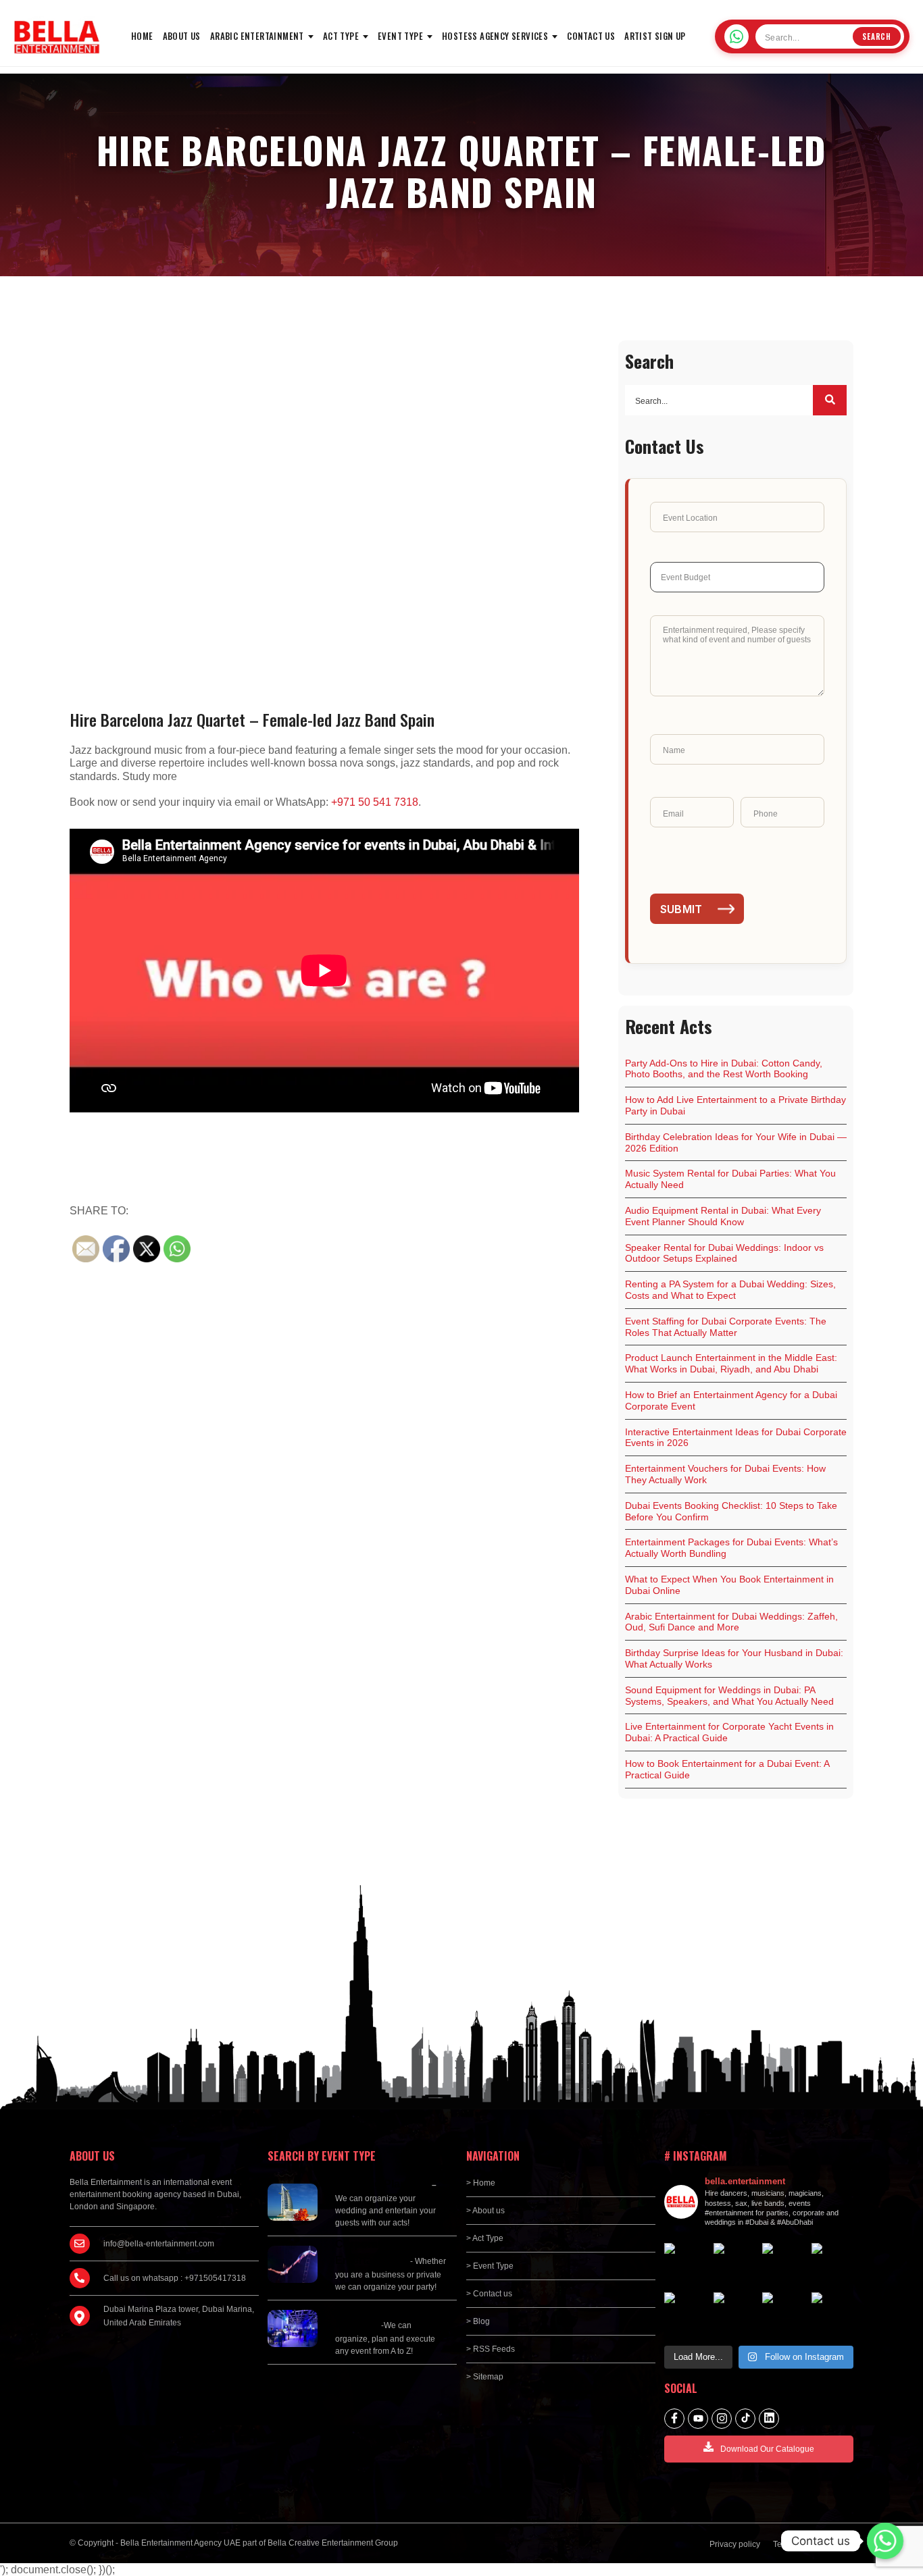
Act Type (341, 36)
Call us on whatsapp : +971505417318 (175, 2278)
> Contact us (489, 2294)
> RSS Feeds (491, 2349)
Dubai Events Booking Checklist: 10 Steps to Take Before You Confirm (731, 1511)
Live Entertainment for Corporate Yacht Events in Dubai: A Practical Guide (729, 1732)
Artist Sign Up (655, 36)
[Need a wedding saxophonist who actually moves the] (685, 2264)
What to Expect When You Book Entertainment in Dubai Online (729, 1585)
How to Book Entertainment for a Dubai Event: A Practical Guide (727, 1769)
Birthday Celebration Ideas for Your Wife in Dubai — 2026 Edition (736, 1142)
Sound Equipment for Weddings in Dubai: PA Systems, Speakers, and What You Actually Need (729, 1696)
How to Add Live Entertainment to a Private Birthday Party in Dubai (735, 1105)
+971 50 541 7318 (375, 802)
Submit (681, 909)
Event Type (400, 36)
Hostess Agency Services (495, 36)
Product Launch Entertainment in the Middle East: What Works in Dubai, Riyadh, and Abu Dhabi (731, 1363)
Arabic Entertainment (257, 36)
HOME (142, 36)
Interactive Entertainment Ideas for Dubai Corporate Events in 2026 (736, 1438)
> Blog (478, 2321)
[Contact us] (885, 2541)
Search (877, 36)
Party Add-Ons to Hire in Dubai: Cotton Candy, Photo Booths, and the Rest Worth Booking (724, 1069)
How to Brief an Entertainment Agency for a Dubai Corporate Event (731, 1400)
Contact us (591, 36)
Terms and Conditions (813, 2544)
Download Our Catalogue (767, 2449)
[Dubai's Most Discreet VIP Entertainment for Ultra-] (735, 2314)
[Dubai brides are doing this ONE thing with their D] (685, 2314)
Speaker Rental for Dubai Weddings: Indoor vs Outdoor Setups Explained (724, 1253)
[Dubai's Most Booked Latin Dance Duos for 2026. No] (833, 2314)
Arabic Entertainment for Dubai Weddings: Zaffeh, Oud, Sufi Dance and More (731, 1622)
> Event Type (490, 2266)
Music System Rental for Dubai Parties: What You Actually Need (730, 1179)
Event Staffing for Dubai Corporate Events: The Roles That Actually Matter (726, 1327)
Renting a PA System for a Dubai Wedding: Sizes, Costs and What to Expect (730, 1290)
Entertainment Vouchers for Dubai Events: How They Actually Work (725, 1474)
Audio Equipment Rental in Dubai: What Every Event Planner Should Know (723, 1216)
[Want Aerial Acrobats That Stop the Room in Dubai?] (783, 2314)
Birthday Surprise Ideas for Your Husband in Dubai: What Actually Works (734, 1658)
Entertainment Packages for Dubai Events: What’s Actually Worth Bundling (731, 1548)
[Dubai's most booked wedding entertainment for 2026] (783, 2264)
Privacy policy (735, 2544)
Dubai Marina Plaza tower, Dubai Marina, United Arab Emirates (179, 2316)
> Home (481, 2183)
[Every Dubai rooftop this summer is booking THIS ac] (833, 2264)
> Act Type (485, 2238)
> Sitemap (485, 2377)
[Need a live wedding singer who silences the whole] (735, 2264)
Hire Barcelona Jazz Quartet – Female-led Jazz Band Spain (252, 719)
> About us (485, 2211)
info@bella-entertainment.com (159, 2244)
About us (182, 36)
